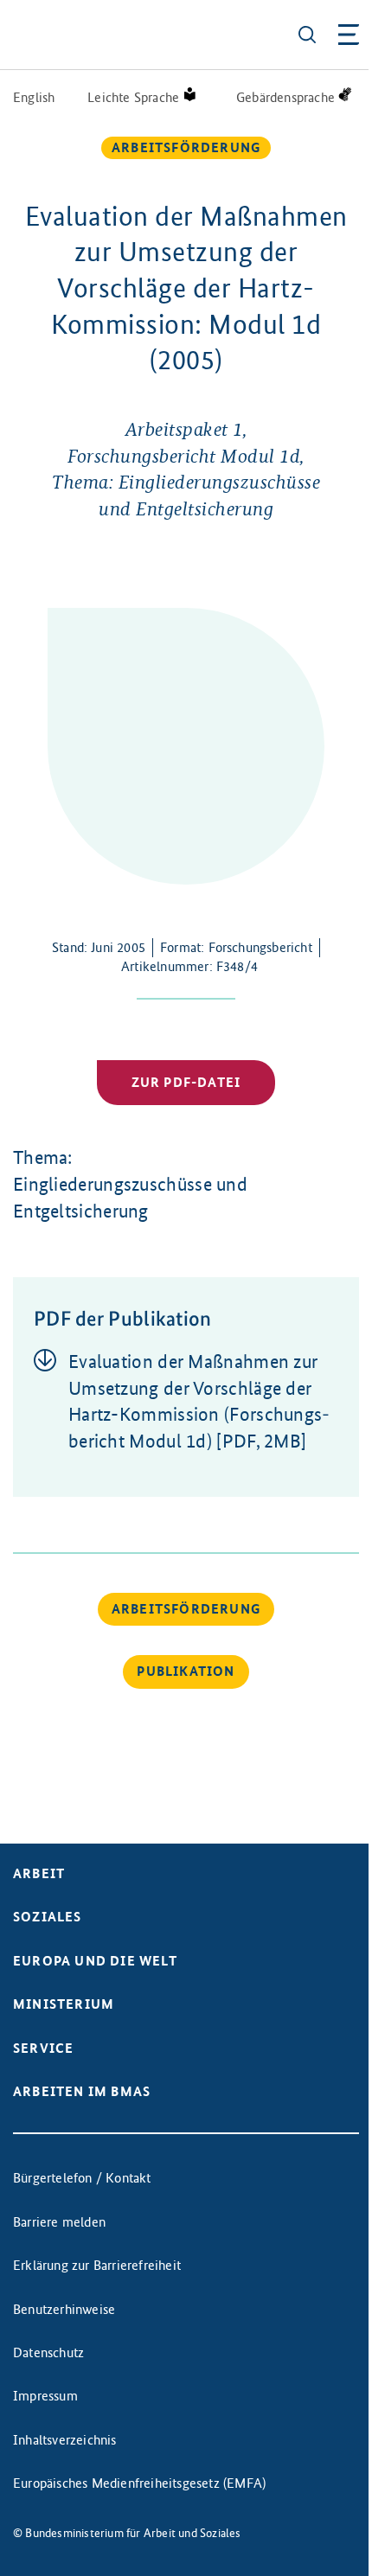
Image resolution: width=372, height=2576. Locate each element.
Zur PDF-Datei (186, 1082)
